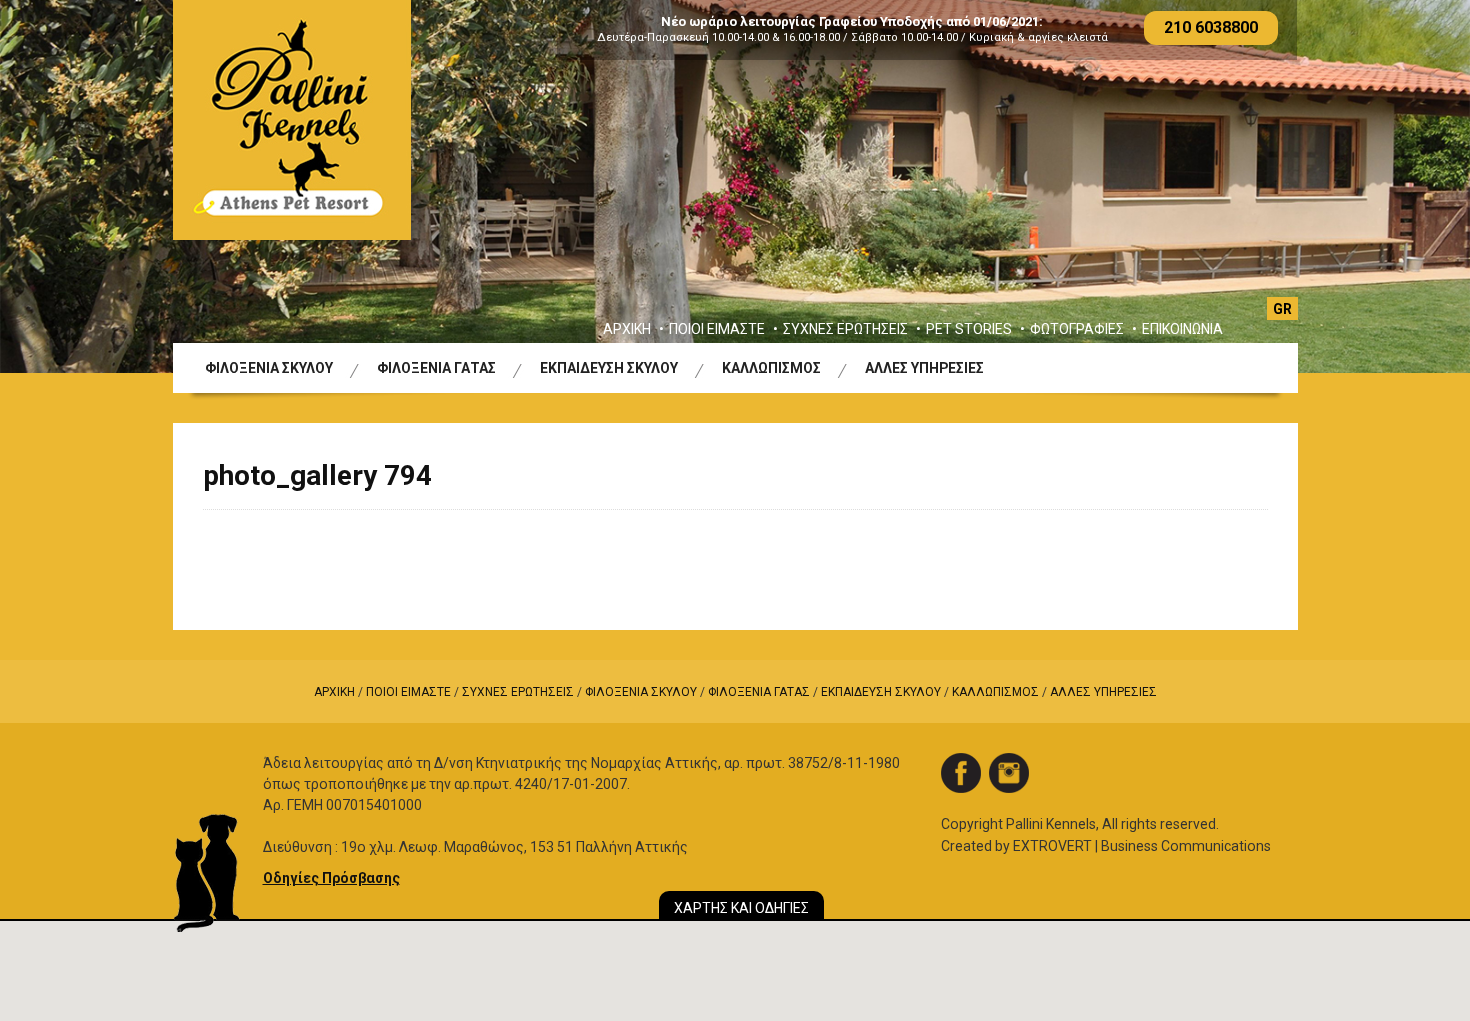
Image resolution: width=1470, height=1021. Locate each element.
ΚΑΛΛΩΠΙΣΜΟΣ (771, 368)
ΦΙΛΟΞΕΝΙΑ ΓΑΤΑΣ (436, 368)
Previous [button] (61, 187)
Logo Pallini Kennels (292, 120)
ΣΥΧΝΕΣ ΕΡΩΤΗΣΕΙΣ (845, 329)
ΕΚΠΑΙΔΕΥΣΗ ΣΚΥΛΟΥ (609, 368)
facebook (961, 773)
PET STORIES (969, 329)
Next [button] (1408, 187)
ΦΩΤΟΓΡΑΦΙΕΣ (1077, 329)
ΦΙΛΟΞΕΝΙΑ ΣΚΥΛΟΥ (269, 368)
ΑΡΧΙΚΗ (627, 329)
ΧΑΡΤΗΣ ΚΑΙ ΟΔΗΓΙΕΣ (741, 908)
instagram (1009, 773)
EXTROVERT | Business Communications (1142, 846)
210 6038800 (1211, 27)
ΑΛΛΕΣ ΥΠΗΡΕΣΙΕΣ (924, 368)
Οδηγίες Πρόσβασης (331, 878)
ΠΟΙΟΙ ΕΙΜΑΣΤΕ (717, 329)
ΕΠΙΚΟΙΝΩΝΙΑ (1182, 329)
